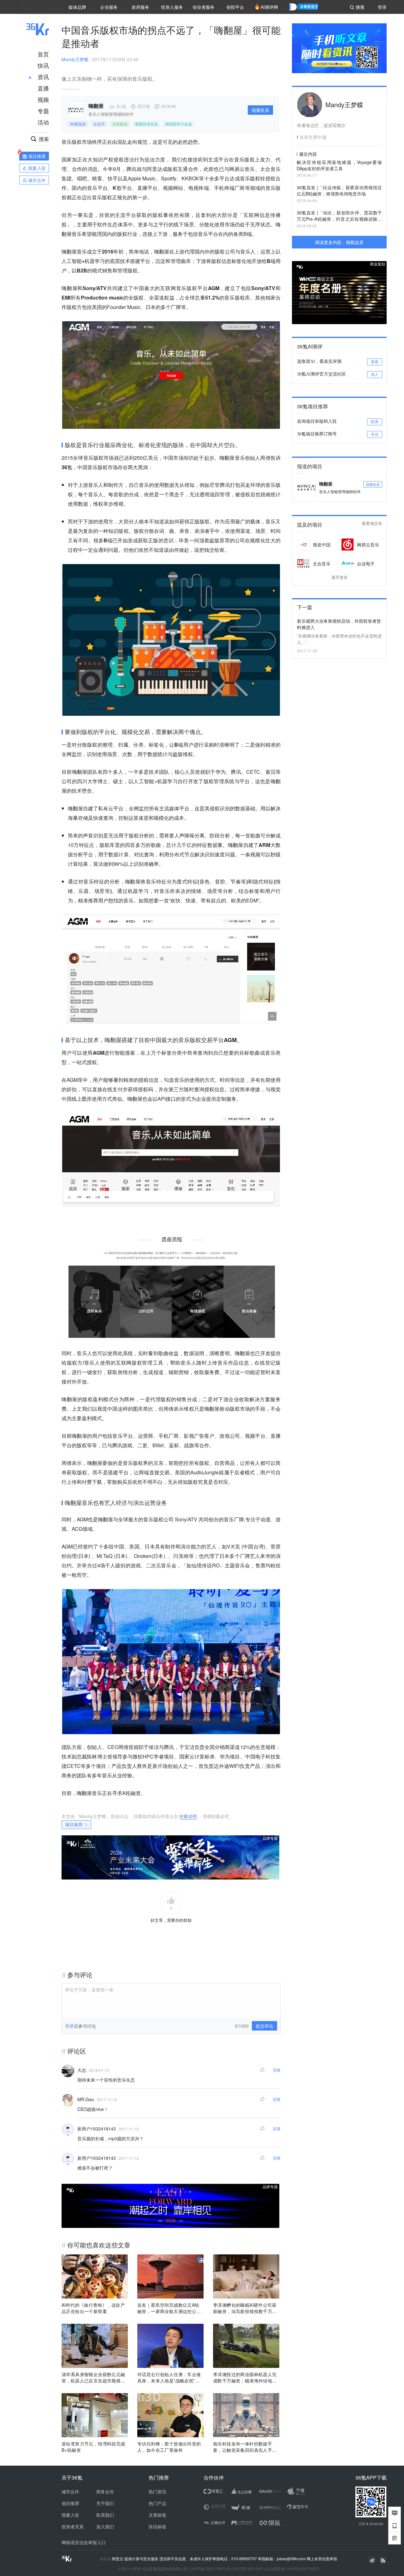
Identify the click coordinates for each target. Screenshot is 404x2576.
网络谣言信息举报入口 (84, 2542)
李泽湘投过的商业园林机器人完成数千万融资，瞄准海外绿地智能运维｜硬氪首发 (245, 2377)
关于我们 (105, 2503)
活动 (43, 122)
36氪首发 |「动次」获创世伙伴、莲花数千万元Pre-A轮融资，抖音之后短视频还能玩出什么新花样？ (339, 216)
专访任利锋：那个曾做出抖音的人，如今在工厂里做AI (169, 2447)
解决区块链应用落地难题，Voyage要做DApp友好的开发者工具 (339, 165)
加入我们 (105, 2526)
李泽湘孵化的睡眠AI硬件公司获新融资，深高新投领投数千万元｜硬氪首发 (245, 2308)
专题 (43, 111)
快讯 (43, 65)
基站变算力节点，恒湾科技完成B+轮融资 (93, 2447)
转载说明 (188, 1816)
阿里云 (118, 2559)
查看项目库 (372, 524)
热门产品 (157, 2503)
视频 (43, 99)
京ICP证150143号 (247, 2569)
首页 (43, 54)
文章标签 (157, 2515)
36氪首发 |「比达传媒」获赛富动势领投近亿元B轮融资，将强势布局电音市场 (339, 190)
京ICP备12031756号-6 (210, 2569)
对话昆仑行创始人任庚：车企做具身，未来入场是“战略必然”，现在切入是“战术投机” (169, 2377)
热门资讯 (157, 2491)
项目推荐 (74, 1824)
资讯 (43, 77)
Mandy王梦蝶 (75, 59)
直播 (43, 88)
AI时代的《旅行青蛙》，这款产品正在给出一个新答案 (93, 2308)
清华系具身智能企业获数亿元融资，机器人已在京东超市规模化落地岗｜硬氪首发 (93, 2377)
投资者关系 (73, 2526)
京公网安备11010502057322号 (293, 2569)
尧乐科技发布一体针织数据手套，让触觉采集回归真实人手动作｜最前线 (245, 2447)
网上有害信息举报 (322, 2559)
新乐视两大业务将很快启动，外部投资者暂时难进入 (339, 624)
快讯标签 (157, 2526)
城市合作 (70, 2491)
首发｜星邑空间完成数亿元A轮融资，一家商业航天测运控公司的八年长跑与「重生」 (169, 2308)
